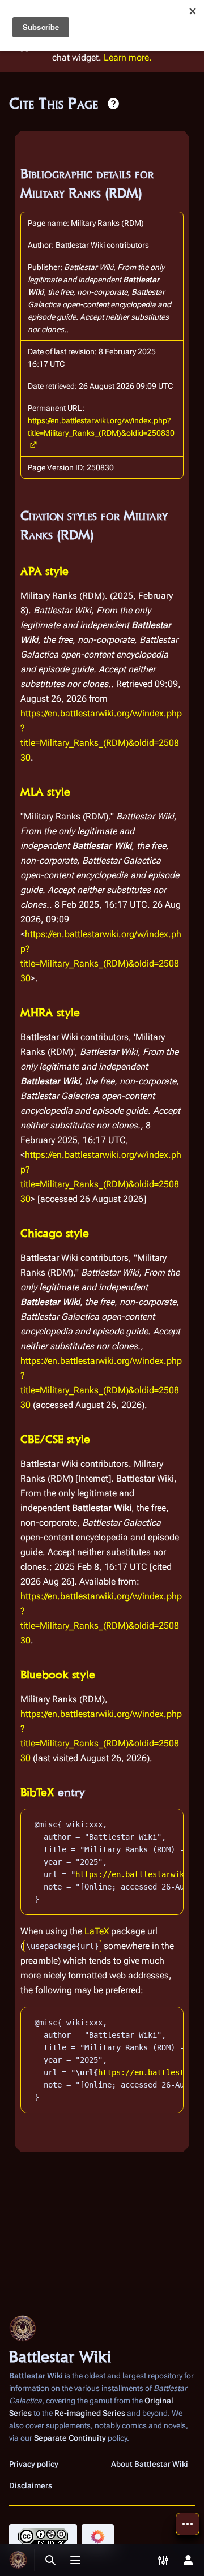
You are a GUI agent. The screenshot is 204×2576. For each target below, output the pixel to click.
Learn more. (128, 57)
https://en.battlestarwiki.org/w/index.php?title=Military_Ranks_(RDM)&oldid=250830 (101, 427)
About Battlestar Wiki (150, 2464)
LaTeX (97, 1931)
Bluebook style (58, 1675)
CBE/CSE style (55, 1439)
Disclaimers (31, 2485)
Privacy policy (34, 2464)
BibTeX (37, 1792)
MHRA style (50, 1012)
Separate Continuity (70, 2438)
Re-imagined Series (90, 2413)
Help (113, 104)
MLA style (45, 792)
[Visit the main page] (18, 2560)
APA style (44, 571)
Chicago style (55, 1233)
